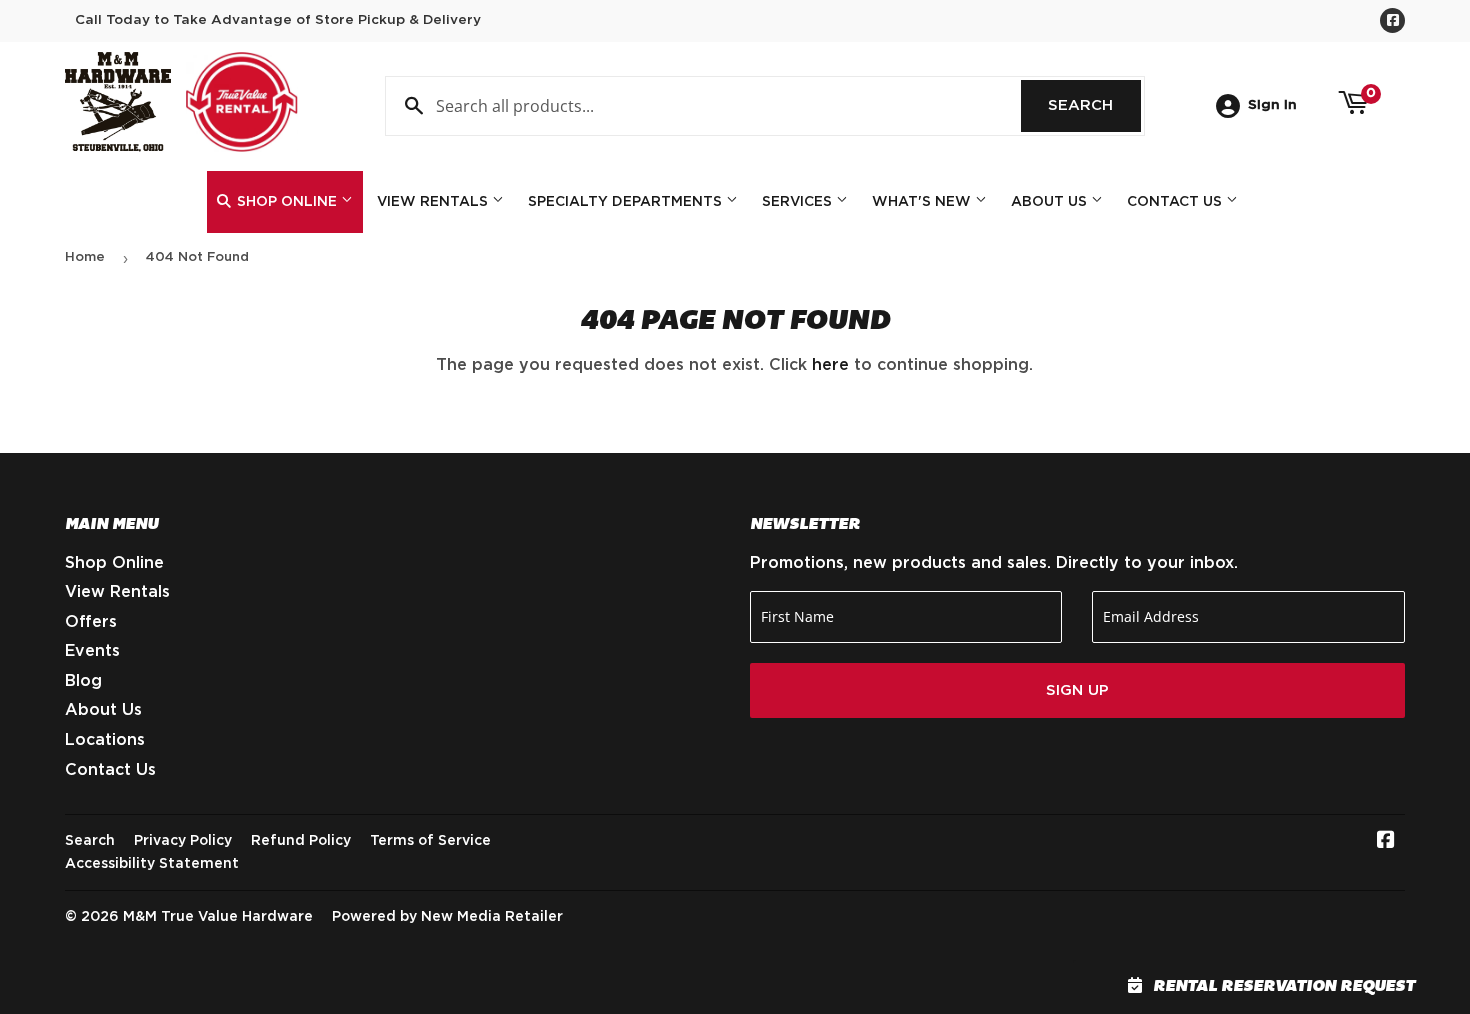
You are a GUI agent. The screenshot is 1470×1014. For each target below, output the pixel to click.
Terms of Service (430, 841)
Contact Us (1176, 202)
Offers (91, 622)
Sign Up (1077, 690)
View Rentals (434, 202)
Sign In (1272, 105)
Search (1094, 105)
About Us (1051, 202)
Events (92, 651)
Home (85, 257)
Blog (83, 681)
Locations (105, 740)
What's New (923, 202)
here (830, 365)
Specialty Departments (627, 202)
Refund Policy (301, 841)
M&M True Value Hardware (218, 917)
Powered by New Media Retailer (447, 917)
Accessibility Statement (152, 864)
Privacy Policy (183, 841)
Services (799, 202)
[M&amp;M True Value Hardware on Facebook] (1386, 842)
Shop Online (287, 202)
